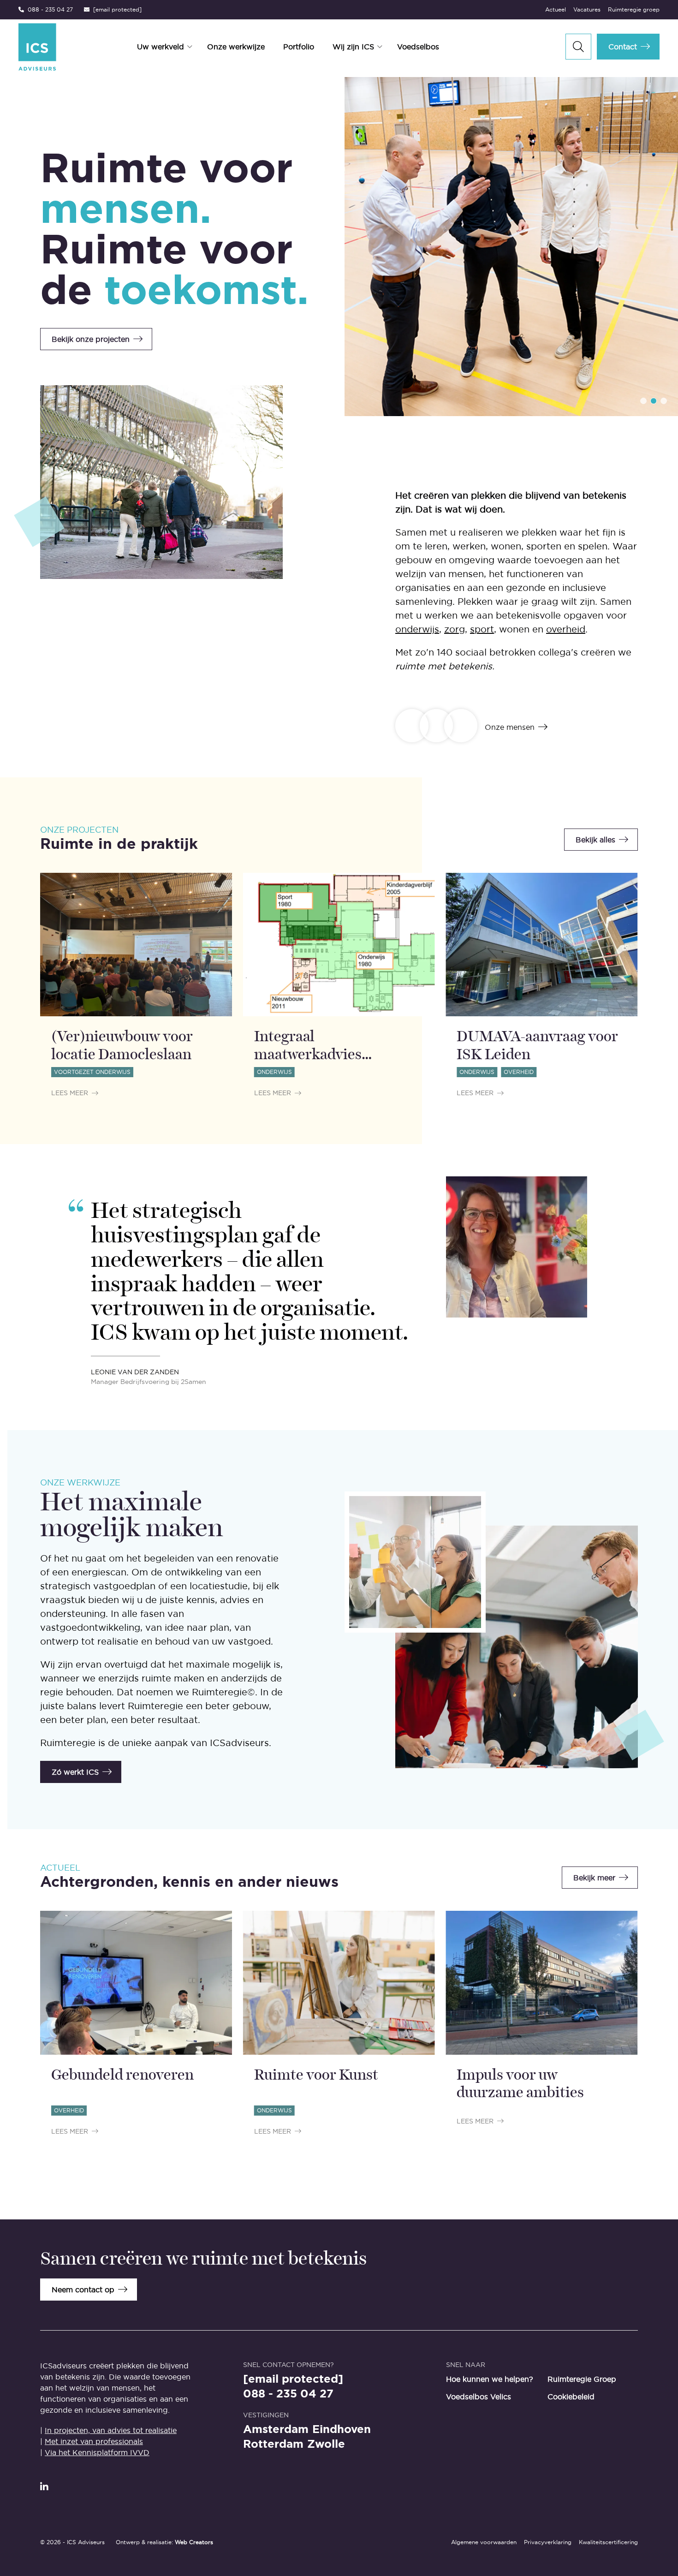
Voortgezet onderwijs (92, 1072)
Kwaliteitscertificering (608, 2542)
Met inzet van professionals (94, 2441)
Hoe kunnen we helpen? (490, 2379)
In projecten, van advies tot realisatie (111, 2430)
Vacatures (587, 9)
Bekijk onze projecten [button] (91, 339)
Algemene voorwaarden (484, 2542)
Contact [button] (623, 47)
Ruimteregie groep (634, 9)
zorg (455, 629)
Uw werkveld (161, 47)
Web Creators (194, 2542)
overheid (566, 629)
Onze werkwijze (236, 47)
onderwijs (417, 629)
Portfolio (299, 47)
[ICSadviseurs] (37, 47)
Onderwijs (274, 1072)
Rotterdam (273, 2444)
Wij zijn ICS (353, 47)
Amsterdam (276, 2429)
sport (482, 629)
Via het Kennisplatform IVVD (97, 2452)
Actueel (556, 9)
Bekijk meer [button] (594, 1878)
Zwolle (326, 2444)
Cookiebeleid (571, 2397)
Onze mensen (510, 727)
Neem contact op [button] (83, 2290)
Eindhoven (342, 2429)
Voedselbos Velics (479, 2397)
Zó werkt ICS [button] (75, 1772)
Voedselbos (418, 47)
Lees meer (70, 1093)
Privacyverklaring (548, 2542)
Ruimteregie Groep (582, 2379)
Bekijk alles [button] (595, 840)
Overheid (519, 1072)
